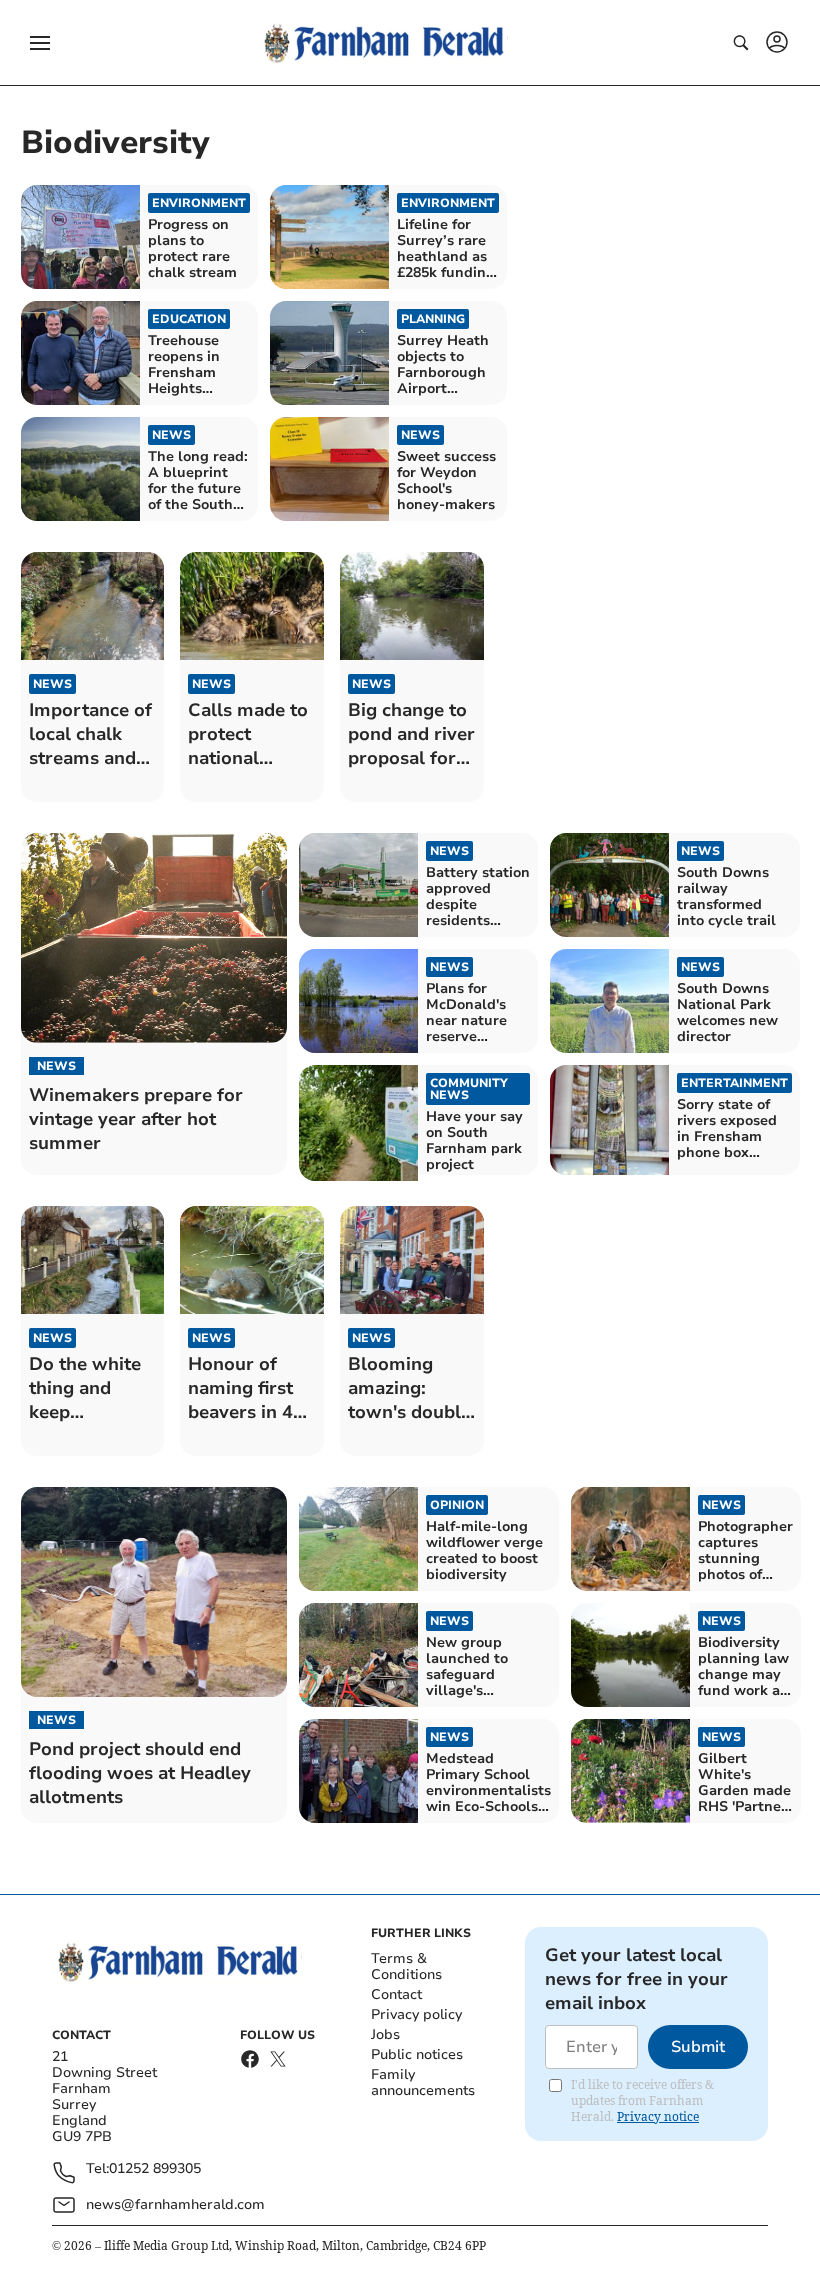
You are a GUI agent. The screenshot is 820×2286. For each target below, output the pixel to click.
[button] (40, 43)
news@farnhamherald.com (175, 2204)
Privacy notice (658, 2116)
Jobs (385, 2034)
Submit (698, 2047)
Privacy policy (416, 2014)
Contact (396, 1994)
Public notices (417, 2054)
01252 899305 (155, 2169)
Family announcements (423, 2082)
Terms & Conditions (406, 1966)
